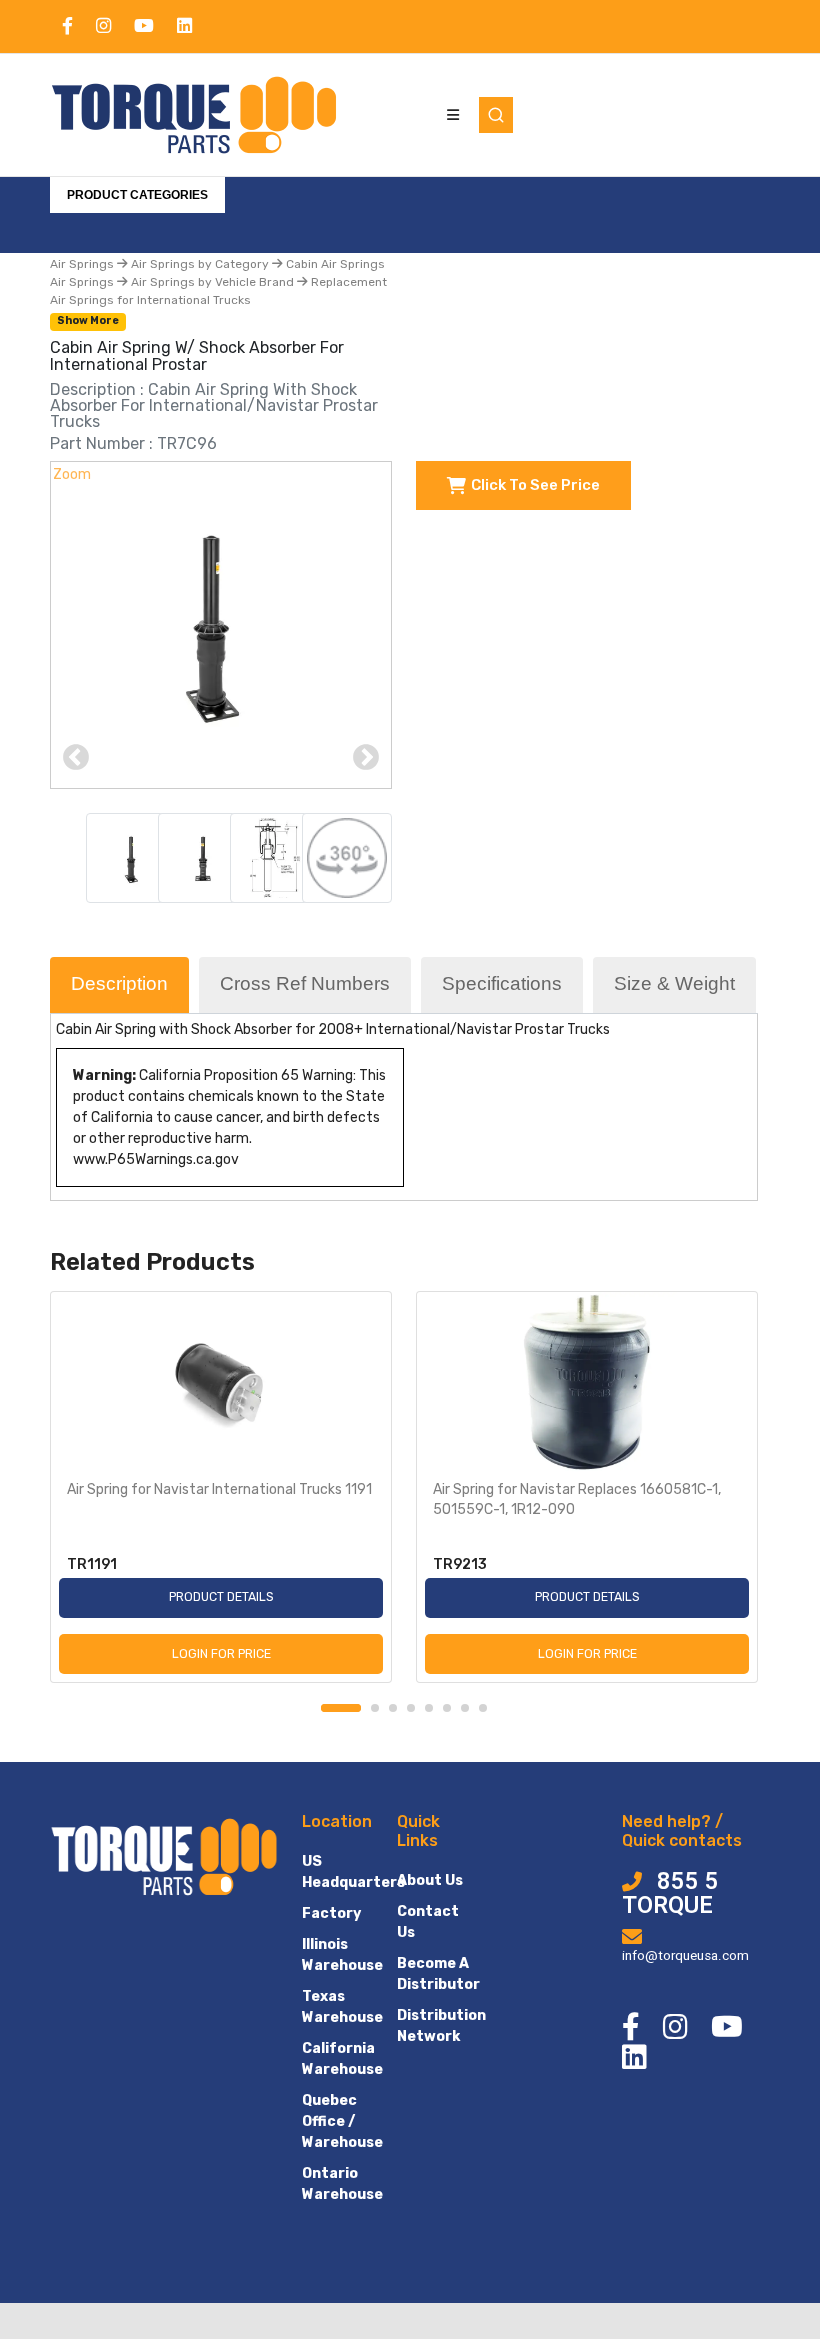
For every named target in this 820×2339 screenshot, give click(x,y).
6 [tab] (447, 1708)
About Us (430, 1880)
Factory (331, 1913)
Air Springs (83, 264)
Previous (76, 758)
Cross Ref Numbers (305, 983)
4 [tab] (411, 1708)
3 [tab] (393, 1708)
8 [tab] (483, 1708)
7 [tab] (465, 1708)
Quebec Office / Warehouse (342, 2121)
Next (366, 758)
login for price (221, 1653)
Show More (88, 320)
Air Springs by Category (200, 264)
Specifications (502, 983)
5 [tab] (429, 1708)
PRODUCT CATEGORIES (137, 195)
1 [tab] (341, 1708)
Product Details (221, 1596)
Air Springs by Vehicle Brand (212, 282)
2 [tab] (375, 1708)
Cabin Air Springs (334, 264)
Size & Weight (674, 983)
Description (119, 983)
